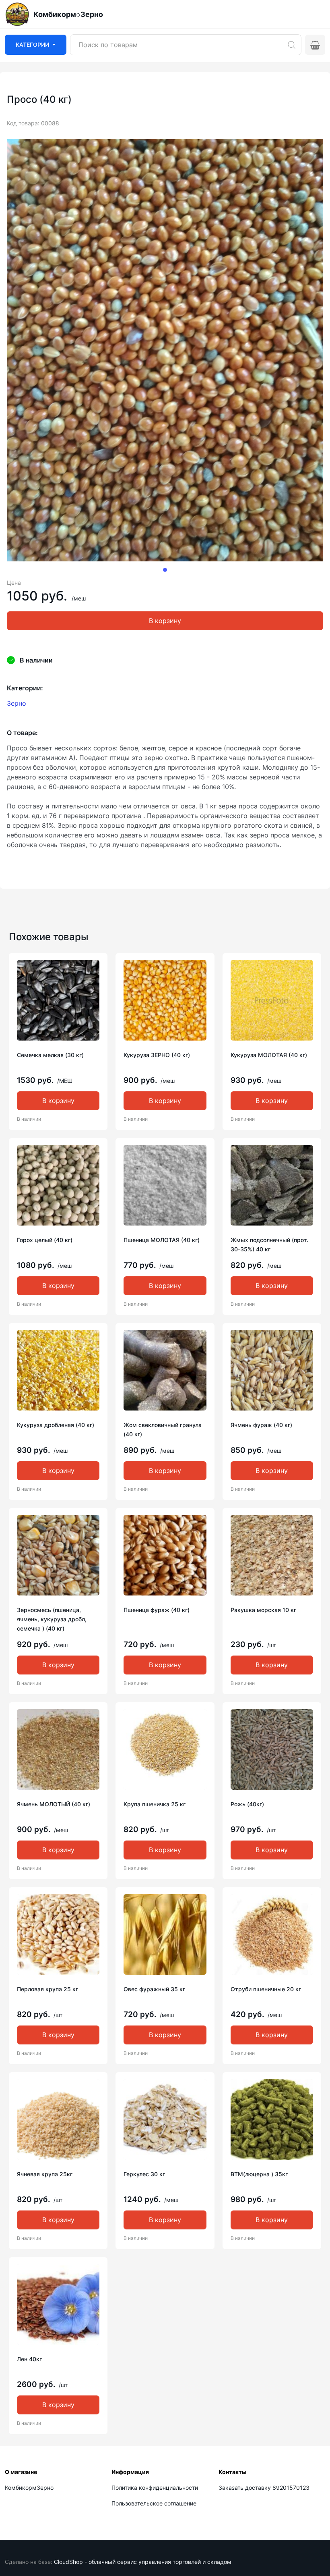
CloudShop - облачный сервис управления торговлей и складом (143, 2562)
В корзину (165, 621)
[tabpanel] (165, 350)
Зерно (16, 703)
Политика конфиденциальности (155, 2488)
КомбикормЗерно (29, 2488)
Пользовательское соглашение (154, 2503)
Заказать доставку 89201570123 (264, 2488)
